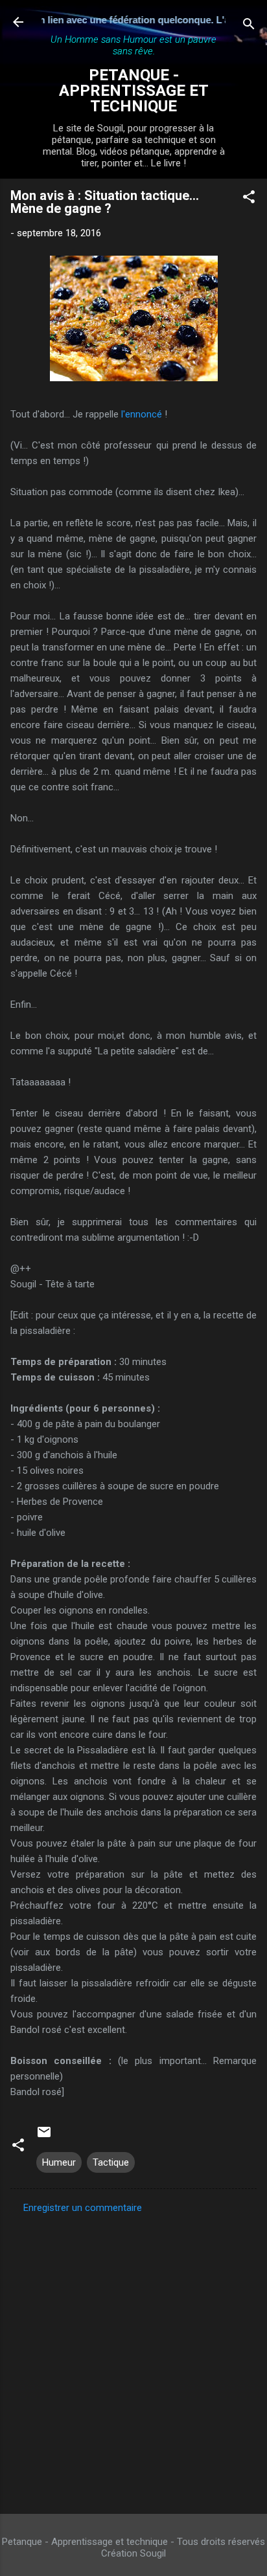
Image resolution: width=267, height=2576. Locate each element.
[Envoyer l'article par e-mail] (44, 2137)
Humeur (59, 2162)
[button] (249, 199)
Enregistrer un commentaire (83, 2208)
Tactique (111, 2162)
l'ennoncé (142, 414)
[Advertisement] (133, 2360)
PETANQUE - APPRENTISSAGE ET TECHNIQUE (134, 91)
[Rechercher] (249, 26)
